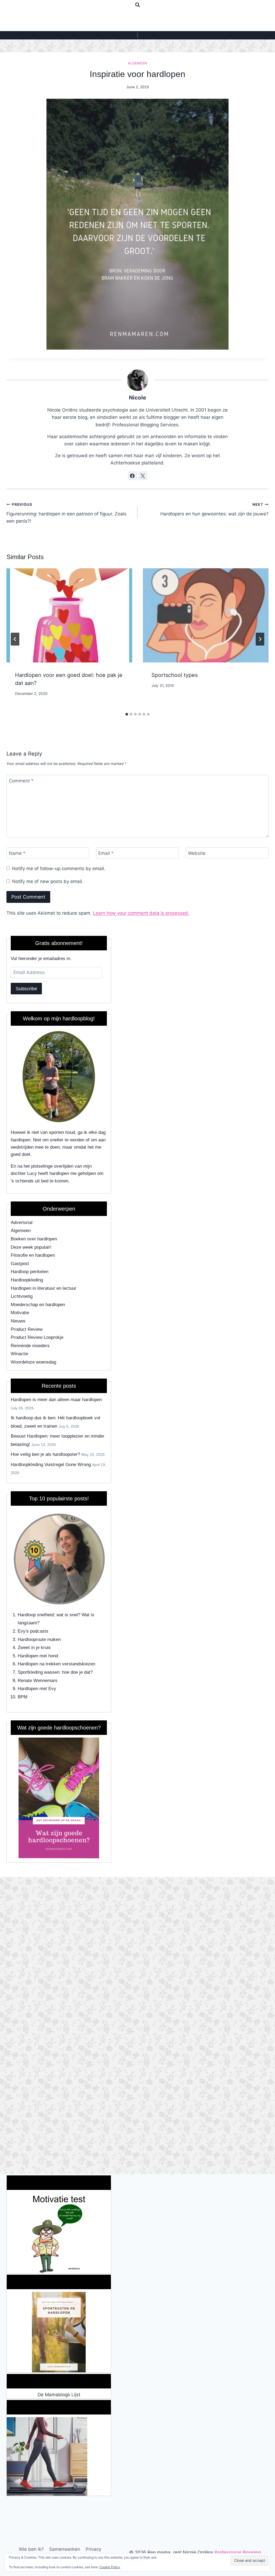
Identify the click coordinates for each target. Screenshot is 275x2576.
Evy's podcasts (33, 1631)
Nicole (137, 397)
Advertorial (22, 1223)
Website (197, 853)
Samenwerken (65, 2549)
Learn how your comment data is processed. (141, 913)
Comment (21, 781)
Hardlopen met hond (38, 1656)
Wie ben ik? (31, 2549)
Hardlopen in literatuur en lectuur (44, 1288)
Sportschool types (175, 675)
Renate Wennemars (38, 1681)
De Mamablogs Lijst (59, 2395)
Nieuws (18, 1321)
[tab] (127, 714)
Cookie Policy (110, 2567)
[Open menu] (138, 35)
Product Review (27, 1329)
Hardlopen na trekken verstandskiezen (56, 1664)
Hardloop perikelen (30, 1272)
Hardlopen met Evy (37, 1689)
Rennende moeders (30, 1346)
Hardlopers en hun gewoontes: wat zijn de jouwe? (214, 509)
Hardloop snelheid (36, 1615)
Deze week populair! (31, 1247)
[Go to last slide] (15, 639)
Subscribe (26, 989)
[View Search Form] (137, 5)
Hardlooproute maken (39, 1639)
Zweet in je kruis (34, 1648)
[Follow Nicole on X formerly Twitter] (143, 476)
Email (106, 853)
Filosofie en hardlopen (33, 1255)
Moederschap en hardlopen (38, 1305)
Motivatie (20, 1313)
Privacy (93, 2549)
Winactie (19, 1354)
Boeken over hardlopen (34, 1239)
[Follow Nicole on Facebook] (132, 476)
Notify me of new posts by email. (48, 881)
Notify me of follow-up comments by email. (59, 869)
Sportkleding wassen (39, 1672)
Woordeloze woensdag (33, 1362)
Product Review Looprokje (37, 1337)
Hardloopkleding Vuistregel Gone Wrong (51, 1465)
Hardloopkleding (27, 1280)
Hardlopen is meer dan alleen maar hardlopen (56, 1400)
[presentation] (69, 615)
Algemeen (137, 63)
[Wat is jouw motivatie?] (59, 2233)
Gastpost (20, 1264)
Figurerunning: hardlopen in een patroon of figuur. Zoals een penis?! (66, 513)
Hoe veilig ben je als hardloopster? (45, 1454)
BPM (23, 1697)
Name (17, 853)
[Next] (260, 639)
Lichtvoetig (22, 1296)
